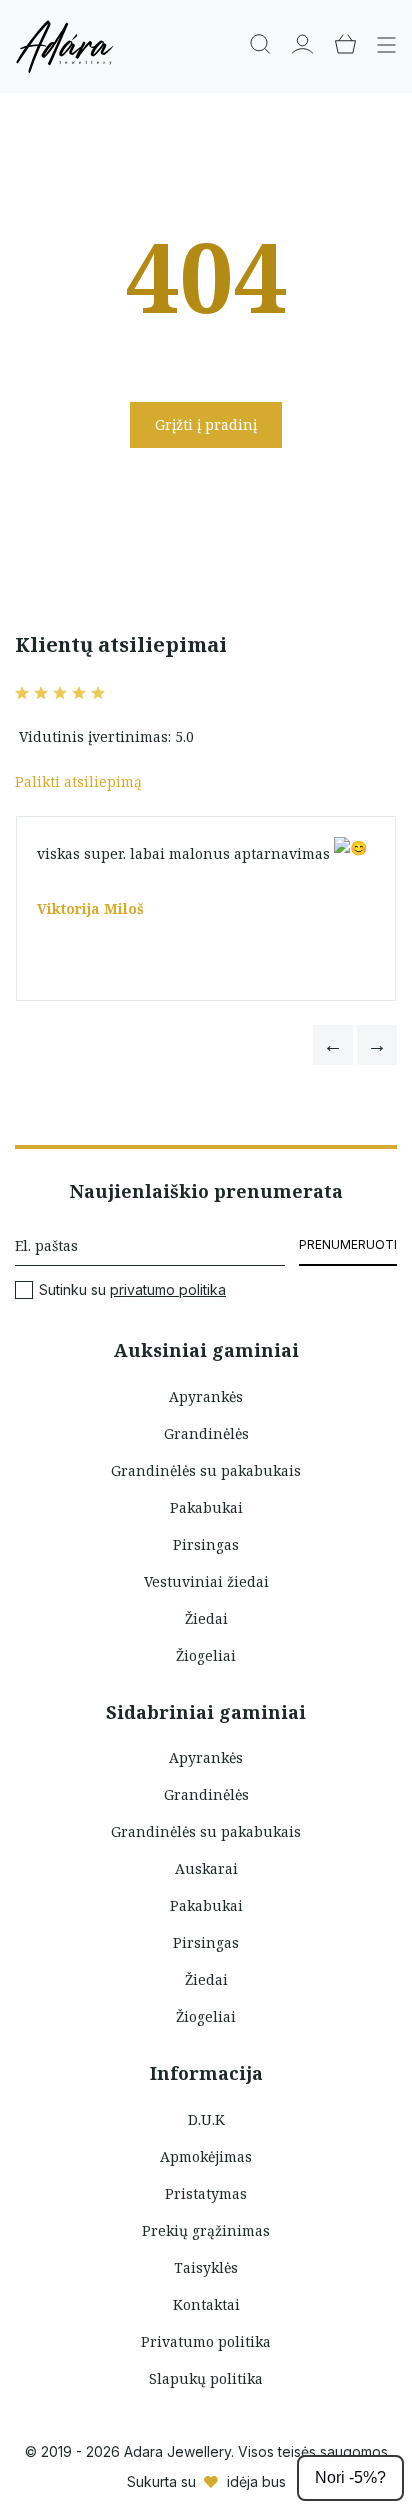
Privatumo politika (206, 2341)
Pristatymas (206, 2193)
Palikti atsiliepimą (78, 781)
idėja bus (256, 2481)
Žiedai (206, 1618)
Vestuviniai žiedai (206, 1581)
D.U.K (206, 2119)
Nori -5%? (350, 2477)
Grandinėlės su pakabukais (206, 1470)
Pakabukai (206, 1507)
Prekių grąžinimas (206, 2230)
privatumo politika (168, 1289)
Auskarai (206, 1868)
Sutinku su (132, 1290)
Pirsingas (206, 1544)
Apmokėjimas (206, 2156)
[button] (333, 1045)
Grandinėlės (206, 1433)
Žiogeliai (206, 1655)
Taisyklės (206, 2267)
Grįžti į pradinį (206, 424)
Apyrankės (206, 1396)
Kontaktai (206, 2304)
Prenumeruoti (348, 1244)
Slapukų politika (206, 2378)
